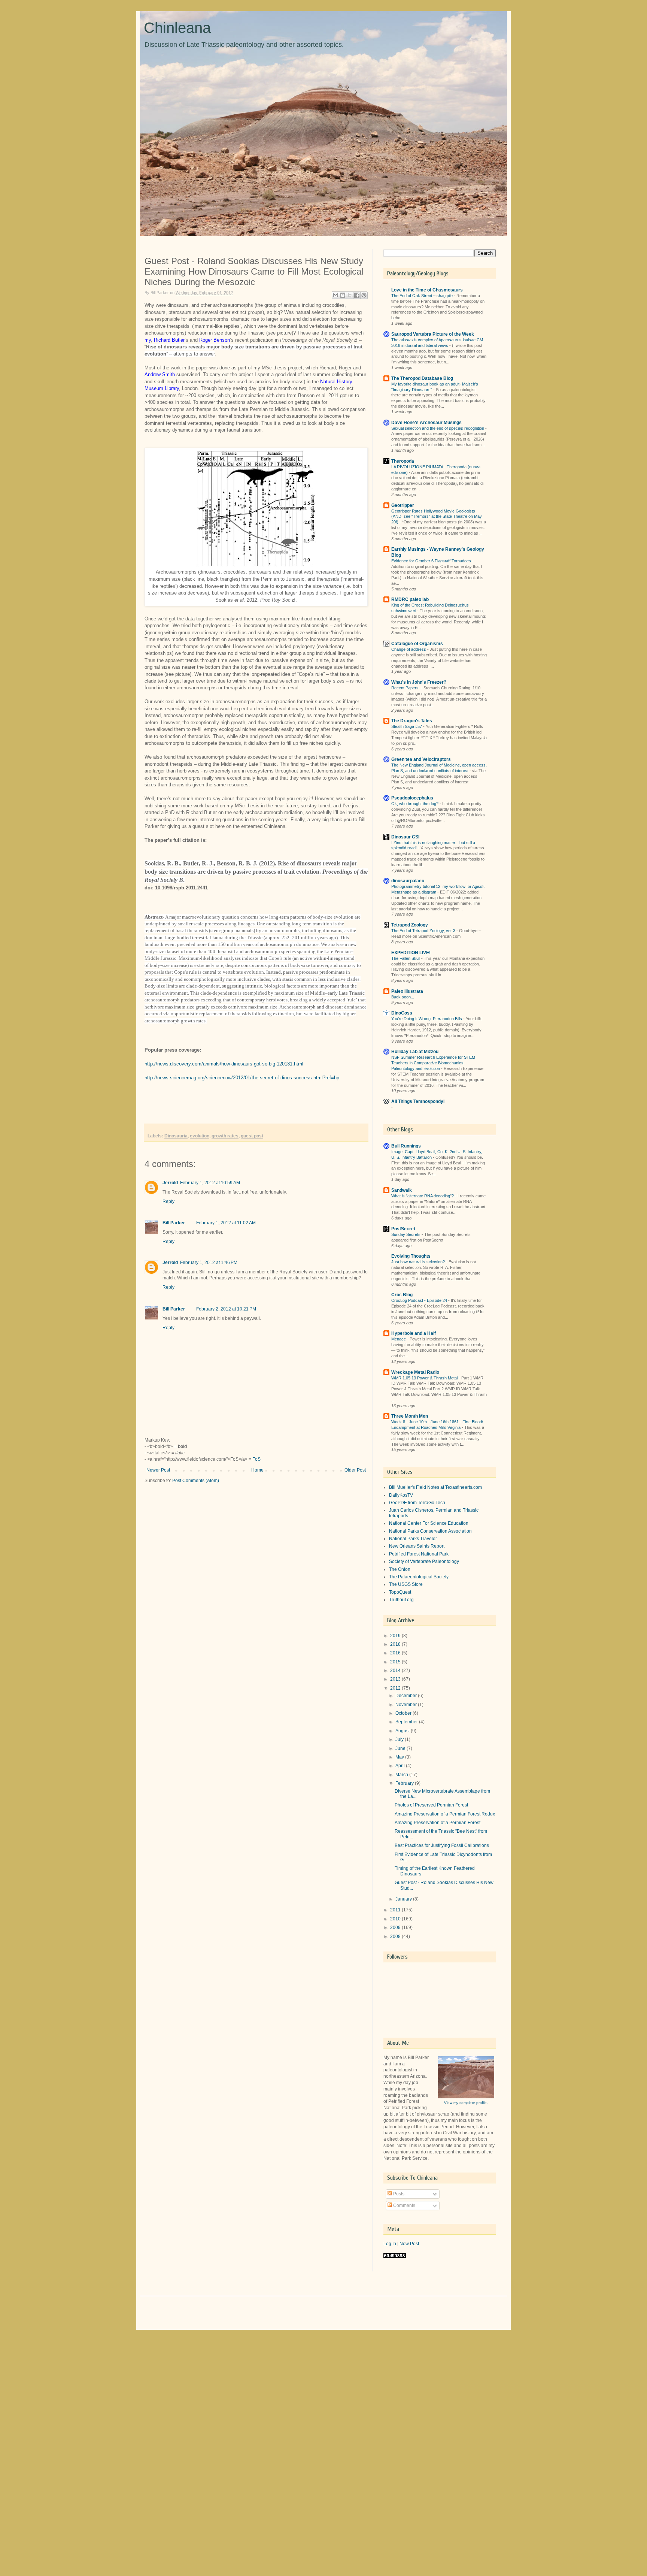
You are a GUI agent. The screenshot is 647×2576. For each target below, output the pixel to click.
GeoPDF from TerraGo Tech (417, 1503)
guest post (252, 1136)
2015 (396, 1662)
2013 (396, 1679)
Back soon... (403, 997)
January (404, 1899)
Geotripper (403, 505)
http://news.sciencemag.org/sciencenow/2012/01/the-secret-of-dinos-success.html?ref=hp (242, 1078)
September (407, 1722)
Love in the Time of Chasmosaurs (427, 290)
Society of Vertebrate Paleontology (424, 1561)
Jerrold (170, 1183)
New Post (409, 2244)
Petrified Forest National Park (419, 1554)
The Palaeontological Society (419, 1577)
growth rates (225, 1136)
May (400, 1757)
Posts (398, 2194)
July (400, 1739)
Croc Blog (402, 1295)
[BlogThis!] (343, 295)
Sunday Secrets (406, 1234)
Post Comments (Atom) (196, 1481)
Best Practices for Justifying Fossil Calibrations (442, 1845)
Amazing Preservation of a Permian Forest (438, 1823)
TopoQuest (400, 1592)
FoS (256, 1459)
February (405, 1783)
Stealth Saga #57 (407, 726)
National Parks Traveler (413, 1539)
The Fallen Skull (406, 958)
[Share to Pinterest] (364, 295)
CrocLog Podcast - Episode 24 (420, 1300)
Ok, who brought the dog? (415, 804)
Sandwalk (402, 1190)
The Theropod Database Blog (422, 378)
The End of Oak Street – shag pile (423, 296)
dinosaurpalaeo (408, 881)
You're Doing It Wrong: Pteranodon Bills (427, 1019)
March (402, 1775)
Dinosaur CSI (405, 837)
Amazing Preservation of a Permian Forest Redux (445, 1814)
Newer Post (158, 1470)
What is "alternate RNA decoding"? (423, 1196)
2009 (396, 1928)
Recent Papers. (406, 688)
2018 (396, 1644)
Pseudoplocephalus (412, 798)
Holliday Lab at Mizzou (415, 1052)
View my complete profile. (466, 2103)
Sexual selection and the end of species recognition (438, 428)
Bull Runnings (406, 1146)
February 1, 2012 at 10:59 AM (210, 1183)
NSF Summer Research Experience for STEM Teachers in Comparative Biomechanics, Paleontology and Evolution (433, 1063)
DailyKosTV (401, 1495)
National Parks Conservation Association (430, 1531)
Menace (399, 1339)
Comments (404, 2205)
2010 (396, 1919)
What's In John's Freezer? (419, 682)
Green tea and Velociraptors (421, 759)
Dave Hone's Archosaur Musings (426, 423)
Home (257, 1470)
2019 (396, 1636)
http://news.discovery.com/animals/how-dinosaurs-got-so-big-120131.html (224, 1064)
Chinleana (177, 28)
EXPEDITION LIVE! (411, 953)
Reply (168, 1201)
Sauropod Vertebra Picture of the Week (433, 334)
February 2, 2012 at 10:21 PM (226, 1309)
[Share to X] (350, 295)
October (404, 1713)
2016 (396, 1653)
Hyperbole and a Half (414, 1333)
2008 (396, 1936)
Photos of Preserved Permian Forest (431, 1805)
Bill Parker (174, 1223)
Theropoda (403, 461)
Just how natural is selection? (419, 1262)
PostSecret (403, 1229)
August (403, 1731)
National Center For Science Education (429, 1523)
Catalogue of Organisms (417, 644)
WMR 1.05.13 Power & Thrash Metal (425, 1378)
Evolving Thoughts (411, 1256)
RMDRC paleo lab (410, 599)
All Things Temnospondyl (418, 1101)
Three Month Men (410, 1416)
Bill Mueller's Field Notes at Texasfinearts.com (435, 1487)
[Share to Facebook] (357, 295)
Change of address (409, 649)
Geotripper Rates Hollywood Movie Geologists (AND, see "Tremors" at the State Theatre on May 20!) (437, 517)
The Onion (400, 1569)
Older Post (355, 1470)
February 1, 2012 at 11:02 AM (226, 1223)
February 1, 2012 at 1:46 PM (209, 1263)
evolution (200, 1136)
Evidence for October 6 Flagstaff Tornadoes (432, 561)
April (401, 1766)
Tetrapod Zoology (410, 925)
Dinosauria (176, 1136)
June (401, 1748)
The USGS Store (406, 1584)
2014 (396, 1671)
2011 (396, 1910)
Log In (390, 2244)
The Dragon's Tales (412, 721)
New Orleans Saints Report (417, 1546)
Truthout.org (401, 1600)
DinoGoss (402, 1013)
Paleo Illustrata (407, 991)
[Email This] (335, 295)
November (407, 1705)
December (407, 1696)
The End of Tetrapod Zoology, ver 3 (424, 931)
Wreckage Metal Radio (415, 1372)
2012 (396, 1688)
